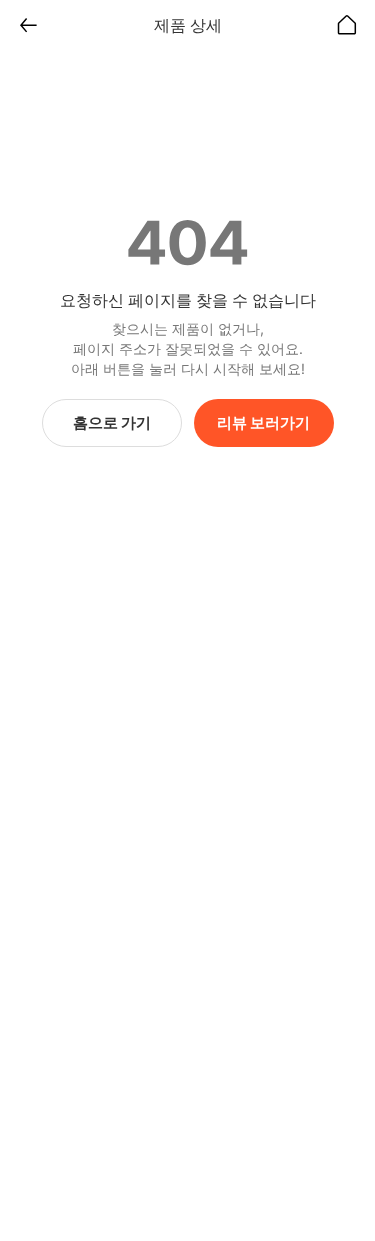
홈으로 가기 (112, 422)
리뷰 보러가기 (263, 422)
